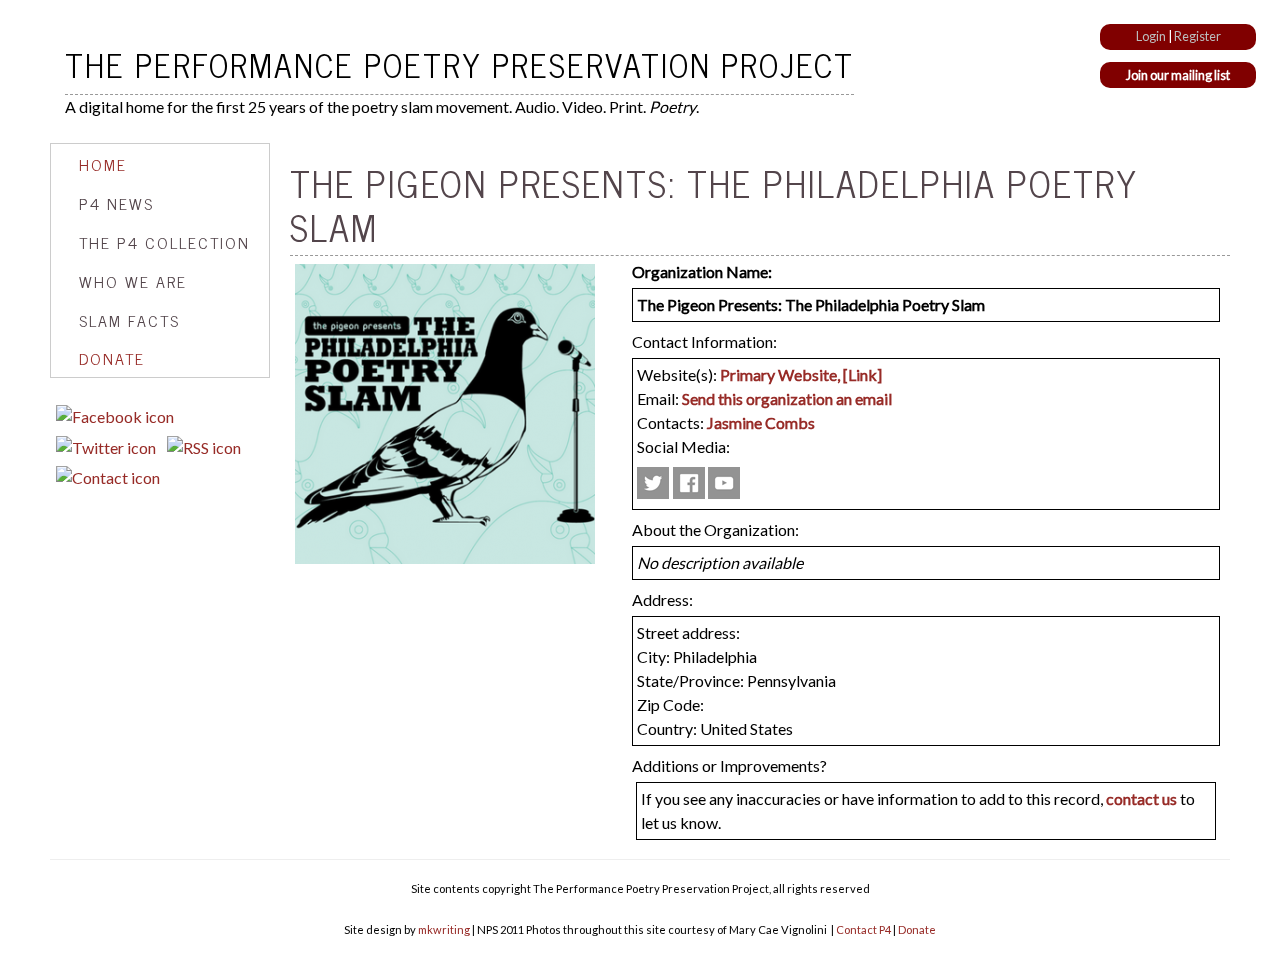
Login (1151, 36)
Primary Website (778, 374)
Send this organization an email (787, 398)
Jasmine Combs (761, 422)
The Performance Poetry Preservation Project (459, 64)
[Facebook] (115, 416)
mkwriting (444, 929)
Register (1197, 36)
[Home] (57, 64)
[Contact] (108, 477)
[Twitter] (106, 447)
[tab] (160, 164)
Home (103, 164)
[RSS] (204, 447)
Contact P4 (863, 929)
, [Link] (859, 374)
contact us (1141, 798)
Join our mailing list (1178, 75)
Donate (112, 358)
